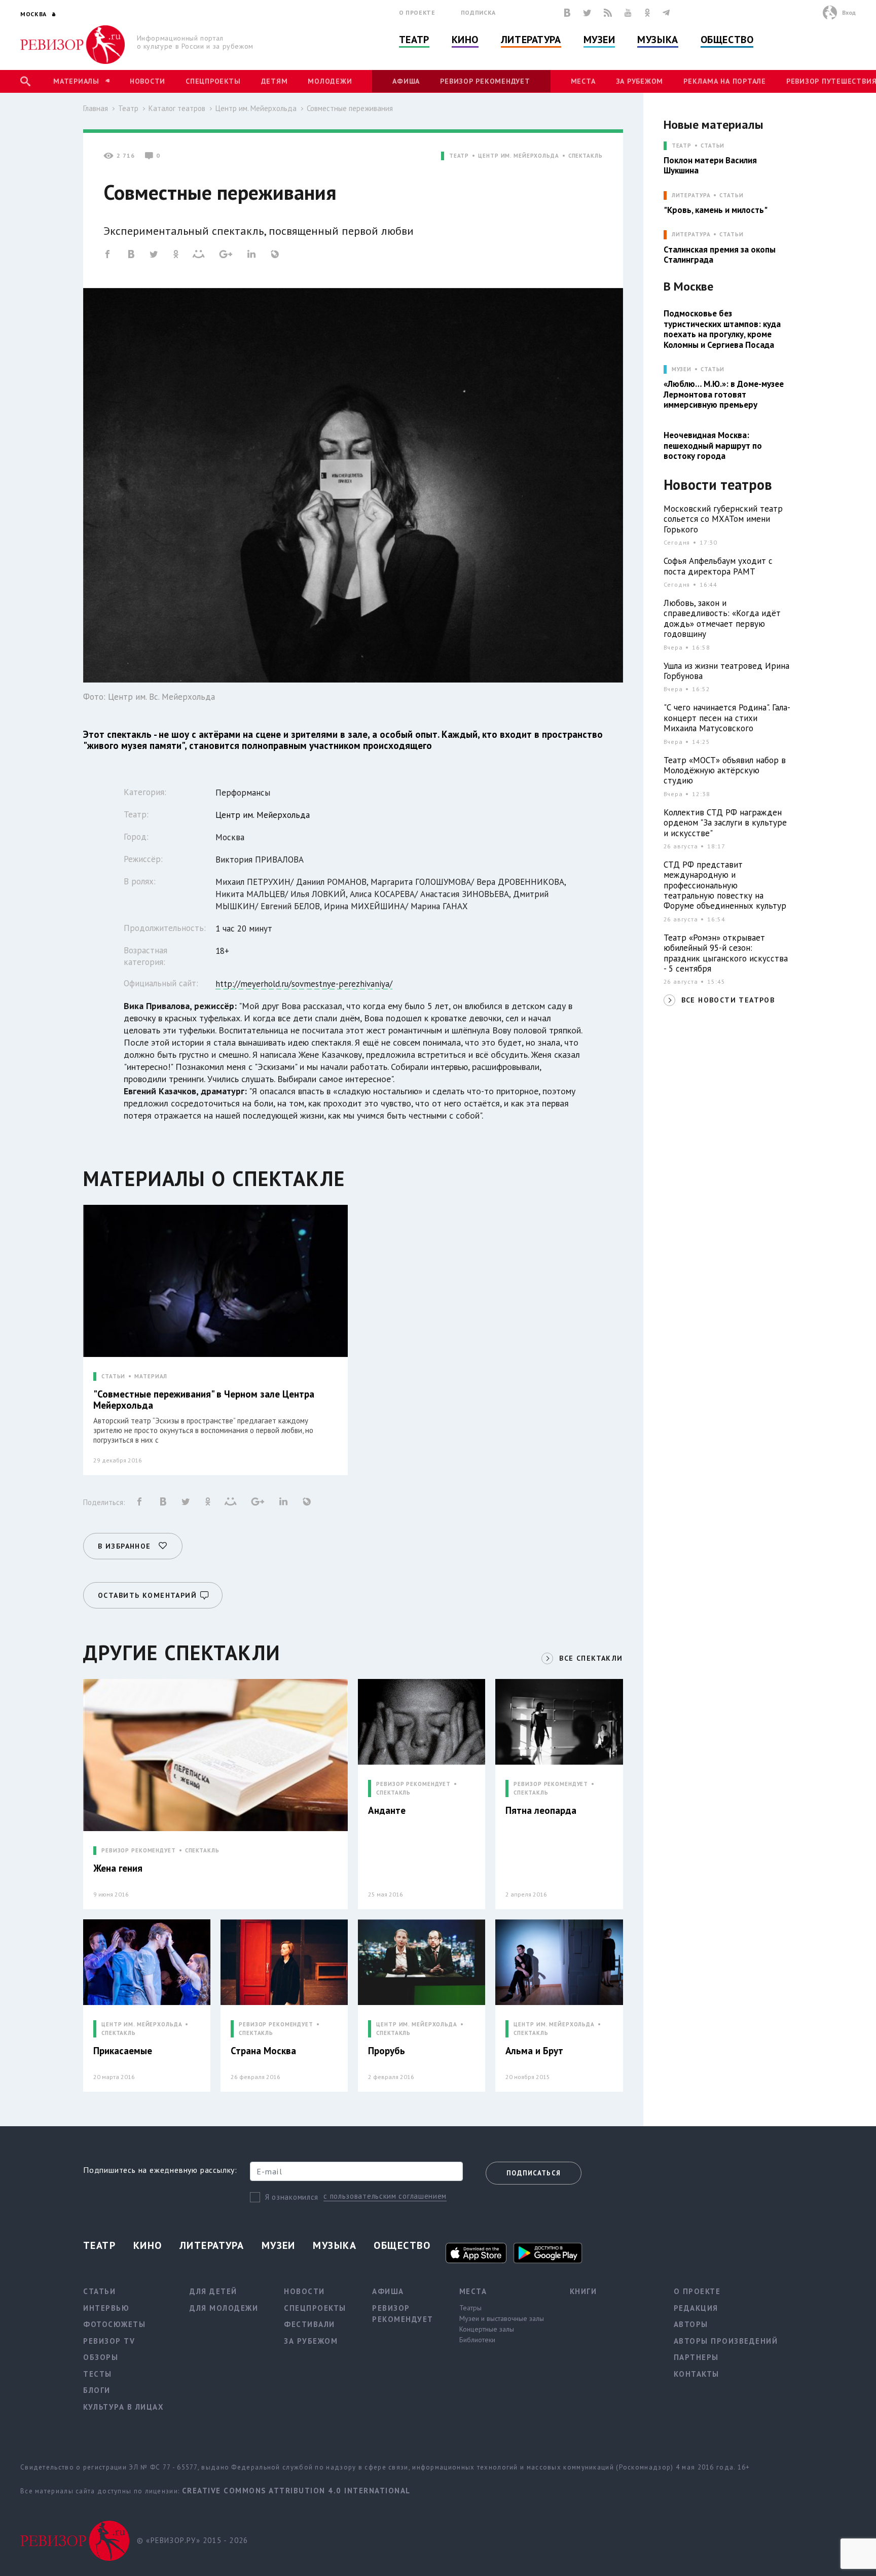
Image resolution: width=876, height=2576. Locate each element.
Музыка (658, 40)
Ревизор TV (109, 2341)
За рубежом (640, 81)
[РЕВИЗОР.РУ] (73, 45)
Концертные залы (487, 2329)
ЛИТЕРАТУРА (691, 195)
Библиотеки (477, 2340)
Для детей (213, 2291)
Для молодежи (224, 2308)
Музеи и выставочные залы (502, 2318)
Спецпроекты (213, 81)
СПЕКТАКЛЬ (586, 156)
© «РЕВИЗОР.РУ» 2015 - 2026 (192, 2540)
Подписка (478, 12)
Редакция (696, 2308)
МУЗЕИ (682, 369)
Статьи (713, 146)
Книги (583, 2291)
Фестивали (309, 2324)
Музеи (599, 40)
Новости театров (718, 485)
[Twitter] (587, 13)
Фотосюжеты (114, 2324)
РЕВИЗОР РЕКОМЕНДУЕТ (139, 1851)
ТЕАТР (459, 156)
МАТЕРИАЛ (151, 1376)
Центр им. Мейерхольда (256, 108)
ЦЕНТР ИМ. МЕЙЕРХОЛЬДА (518, 156)
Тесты (98, 2374)
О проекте (417, 12)
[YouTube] (628, 13)
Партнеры (696, 2357)
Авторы (691, 2324)
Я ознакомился (292, 2197)
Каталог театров (177, 108)
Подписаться (534, 2173)
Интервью (106, 2308)
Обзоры (101, 2357)
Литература (531, 40)
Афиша (406, 81)
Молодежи (330, 81)
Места (583, 81)
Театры (470, 2308)
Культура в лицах (123, 2407)
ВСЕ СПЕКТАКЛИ (591, 1658)
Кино (465, 40)
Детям (275, 81)
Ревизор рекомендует (485, 81)
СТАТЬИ (113, 1376)
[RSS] (608, 13)
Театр (414, 40)
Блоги (97, 2390)
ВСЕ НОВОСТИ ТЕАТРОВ (728, 1000)
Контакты (697, 2374)
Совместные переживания (350, 108)
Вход (849, 12)
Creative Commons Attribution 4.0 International (296, 2491)
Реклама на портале (725, 81)
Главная (96, 108)
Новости (148, 81)
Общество (727, 40)
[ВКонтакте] (567, 13)
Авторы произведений (726, 2341)
